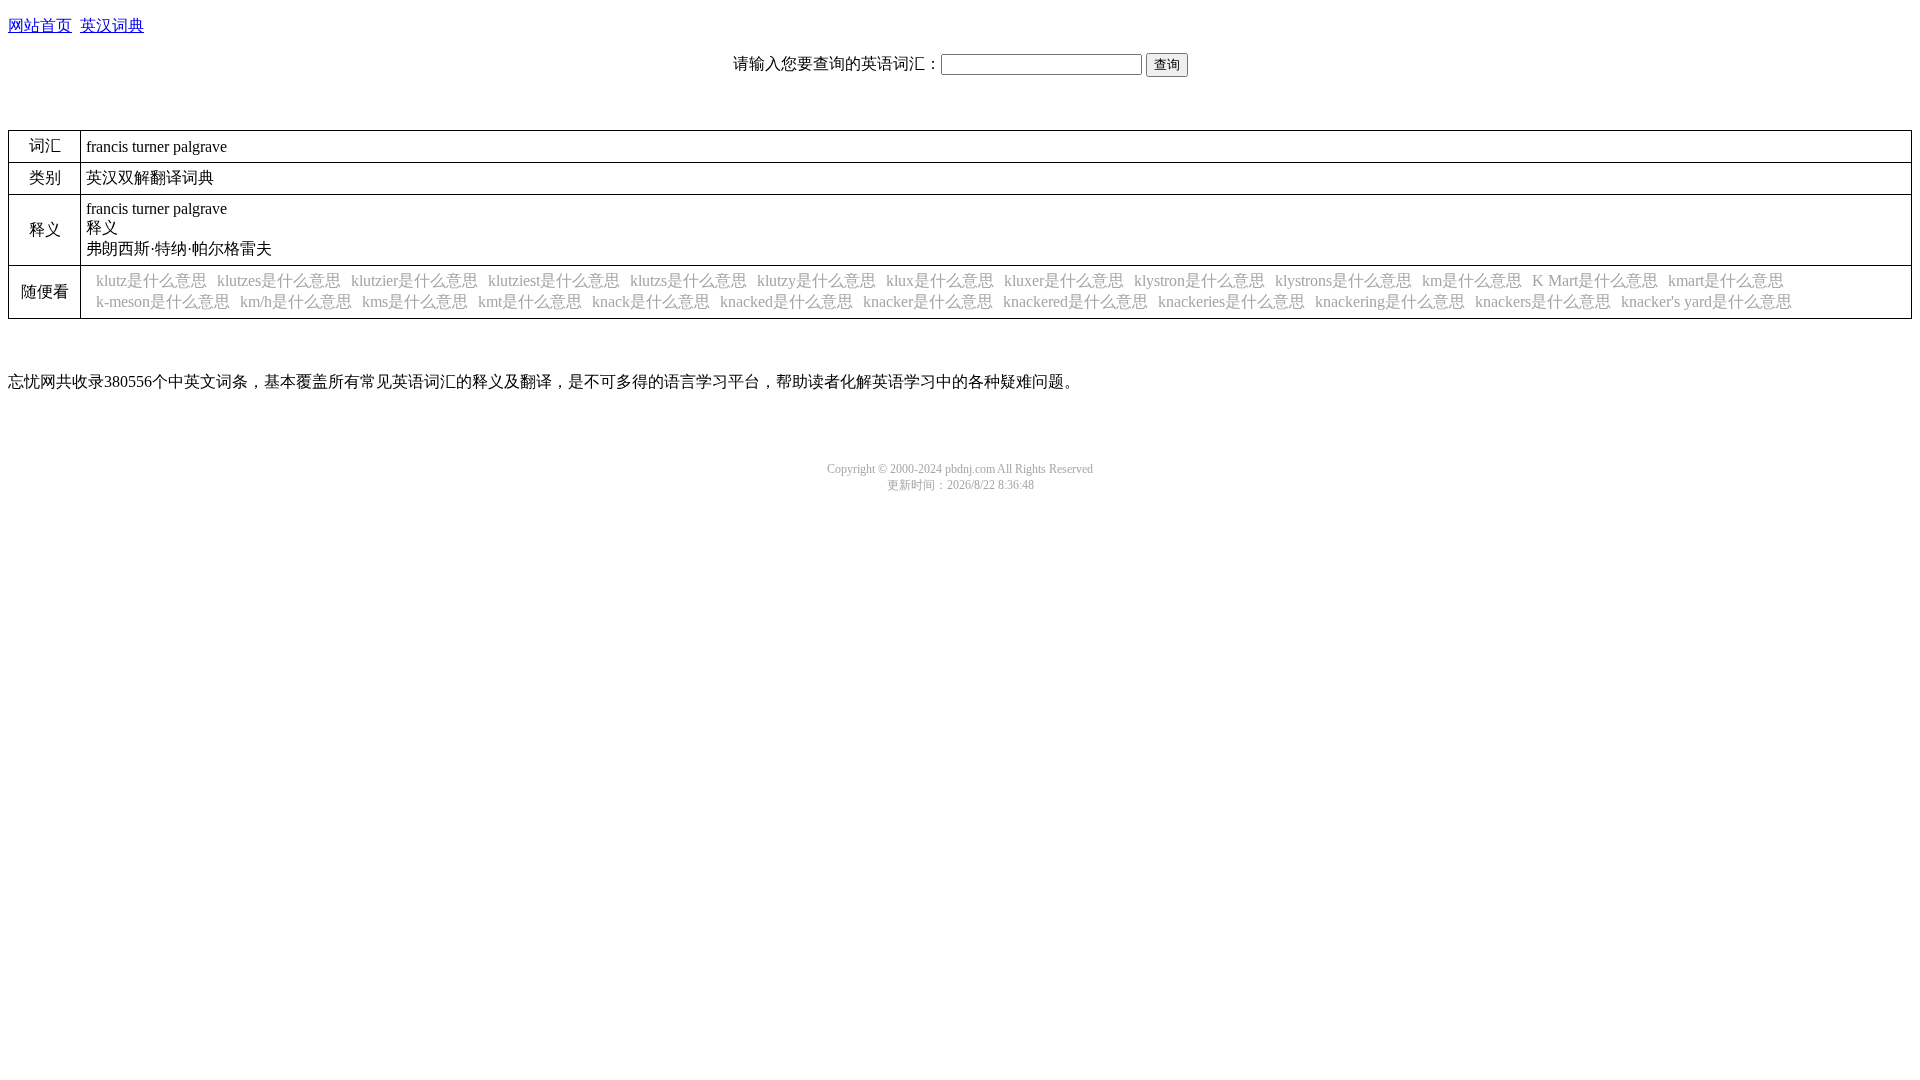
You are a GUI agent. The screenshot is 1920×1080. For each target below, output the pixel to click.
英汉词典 (112, 25)
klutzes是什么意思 (279, 280)
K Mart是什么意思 (1595, 280)
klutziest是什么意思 (554, 280)
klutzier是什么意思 (414, 280)
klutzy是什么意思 (816, 280)
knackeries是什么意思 (1231, 301)
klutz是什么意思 (151, 280)
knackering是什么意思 (1390, 301)
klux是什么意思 (940, 280)
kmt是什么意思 (530, 301)
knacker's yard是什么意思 (1706, 301)
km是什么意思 (1472, 280)
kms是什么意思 (415, 301)
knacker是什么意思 (928, 301)
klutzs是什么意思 (688, 280)
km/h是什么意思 (296, 301)
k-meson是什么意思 (163, 301)
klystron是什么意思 (1199, 280)
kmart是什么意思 (1726, 280)
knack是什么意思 (651, 301)
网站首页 (40, 25)
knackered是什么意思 (1075, 301)
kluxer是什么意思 (1064, 280)
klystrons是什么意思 (1343, 280)
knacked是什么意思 (786, 301)
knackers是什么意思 (1543, 301)
